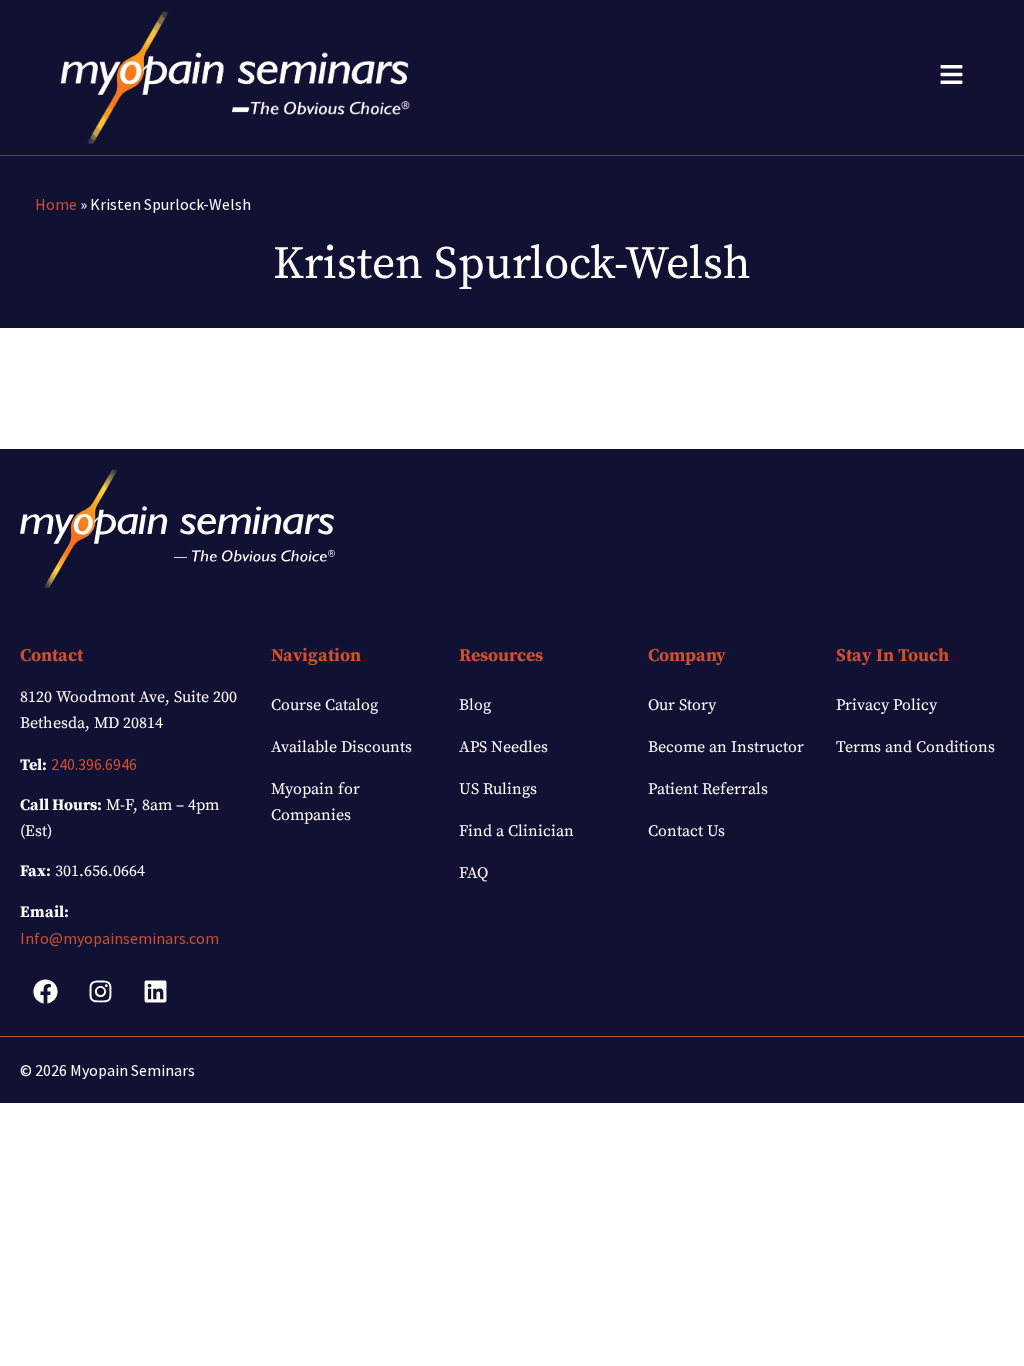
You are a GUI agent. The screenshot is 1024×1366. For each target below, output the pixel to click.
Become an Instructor (726, 747)
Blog (475, 705)
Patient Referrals (708, 789)
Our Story (682, 705)
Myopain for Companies (315, 802)
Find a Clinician (516, 831)
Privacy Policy (886, 705)
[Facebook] (45, 991)
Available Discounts (341, 747)
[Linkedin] (155, 991)
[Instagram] (100, 991)
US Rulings (498, 789)
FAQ (473, 873)
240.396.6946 (94, 764)
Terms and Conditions (915, 747)
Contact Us (686, 831)
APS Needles (503, 747)
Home (56, 204)
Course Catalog (324, 705)
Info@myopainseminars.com (119, 938)
